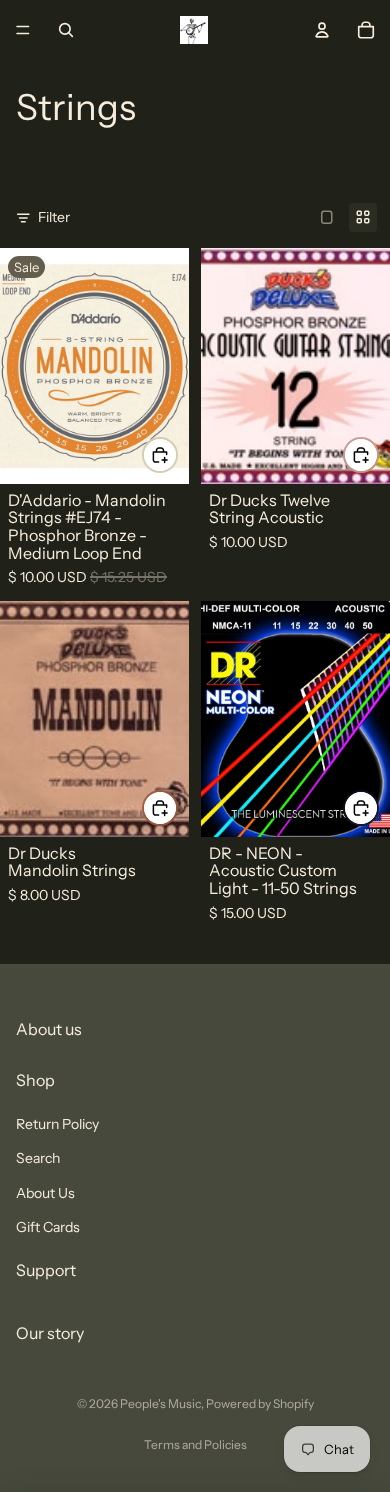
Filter (54, 217)
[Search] (66, 30)
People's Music (160, 1403)
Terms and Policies (195, 1444)
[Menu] (23, 30)
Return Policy (57, 1124)
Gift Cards (48, 1227)
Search (38, 1158)
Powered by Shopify (260, 1403)
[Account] (322, 30)
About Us (45, 1193)
